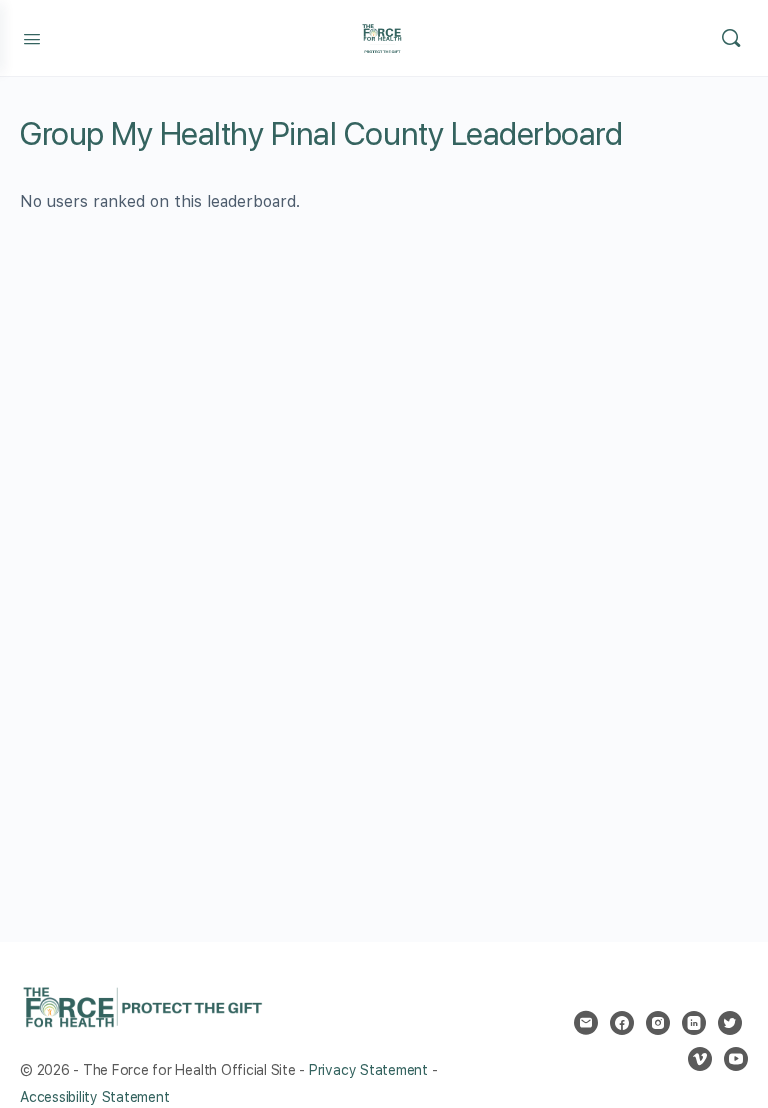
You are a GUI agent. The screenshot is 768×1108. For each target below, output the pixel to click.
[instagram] (658, 1023)
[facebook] (622, 1023)
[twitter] (730, 1023)
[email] (586, 1023)
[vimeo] (700, 1059)
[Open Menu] (32, 37)
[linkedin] (694, 1023)
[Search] (731, 38)
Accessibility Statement (94, 1097)
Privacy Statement (368, 1070)
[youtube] (736, 1059)
